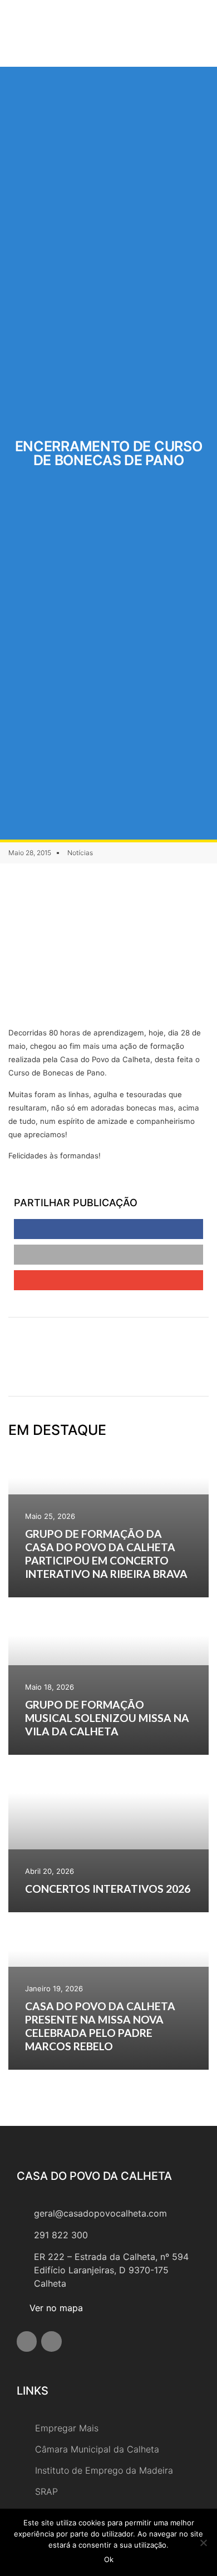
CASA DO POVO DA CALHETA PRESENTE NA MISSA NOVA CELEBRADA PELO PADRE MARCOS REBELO (100, 2026)
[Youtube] (51, 2341)
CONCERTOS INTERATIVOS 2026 (108, 1889)
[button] (168, 33)
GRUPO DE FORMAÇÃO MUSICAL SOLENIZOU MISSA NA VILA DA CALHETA (107, 1718)
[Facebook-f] (27, 2341)
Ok (109, 2559)
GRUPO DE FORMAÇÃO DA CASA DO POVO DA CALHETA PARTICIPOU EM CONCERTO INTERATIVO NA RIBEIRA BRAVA (106, 1554)
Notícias (80, 853)
